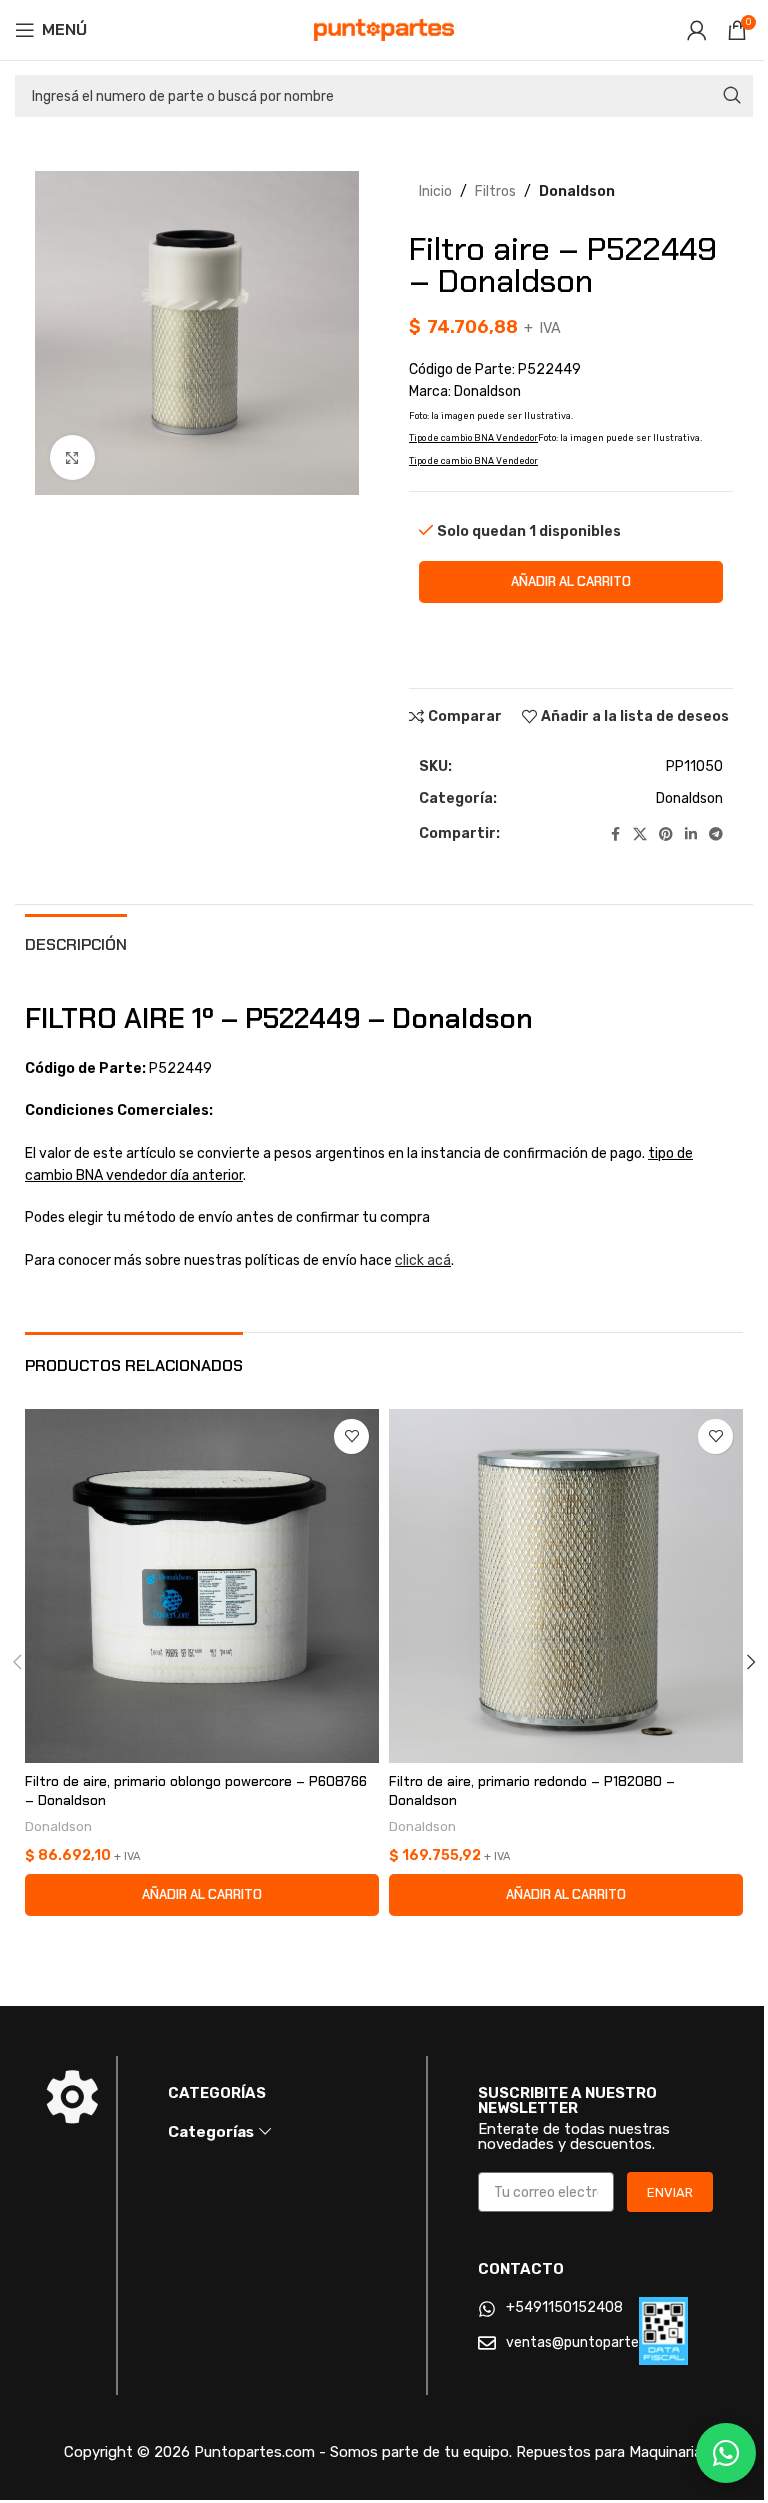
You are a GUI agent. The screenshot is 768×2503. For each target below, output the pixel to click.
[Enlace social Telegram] (716, 835)
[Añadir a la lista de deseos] (351, 1436)
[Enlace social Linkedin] (691, 835)
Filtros (495, 191)
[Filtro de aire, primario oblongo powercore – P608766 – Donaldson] (202, 1586)
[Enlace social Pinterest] (666, 835)
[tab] (76, 942)
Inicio (435, 191)
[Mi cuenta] (697, 30)
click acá (423, 1260)
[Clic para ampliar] (72, 457)
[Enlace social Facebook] (615, 835)
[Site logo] (384, 29)
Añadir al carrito (571, 581)
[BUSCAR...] (732, 96)
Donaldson (577, 191)
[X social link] (640, 835)
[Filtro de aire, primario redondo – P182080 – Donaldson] (566, 1586)
